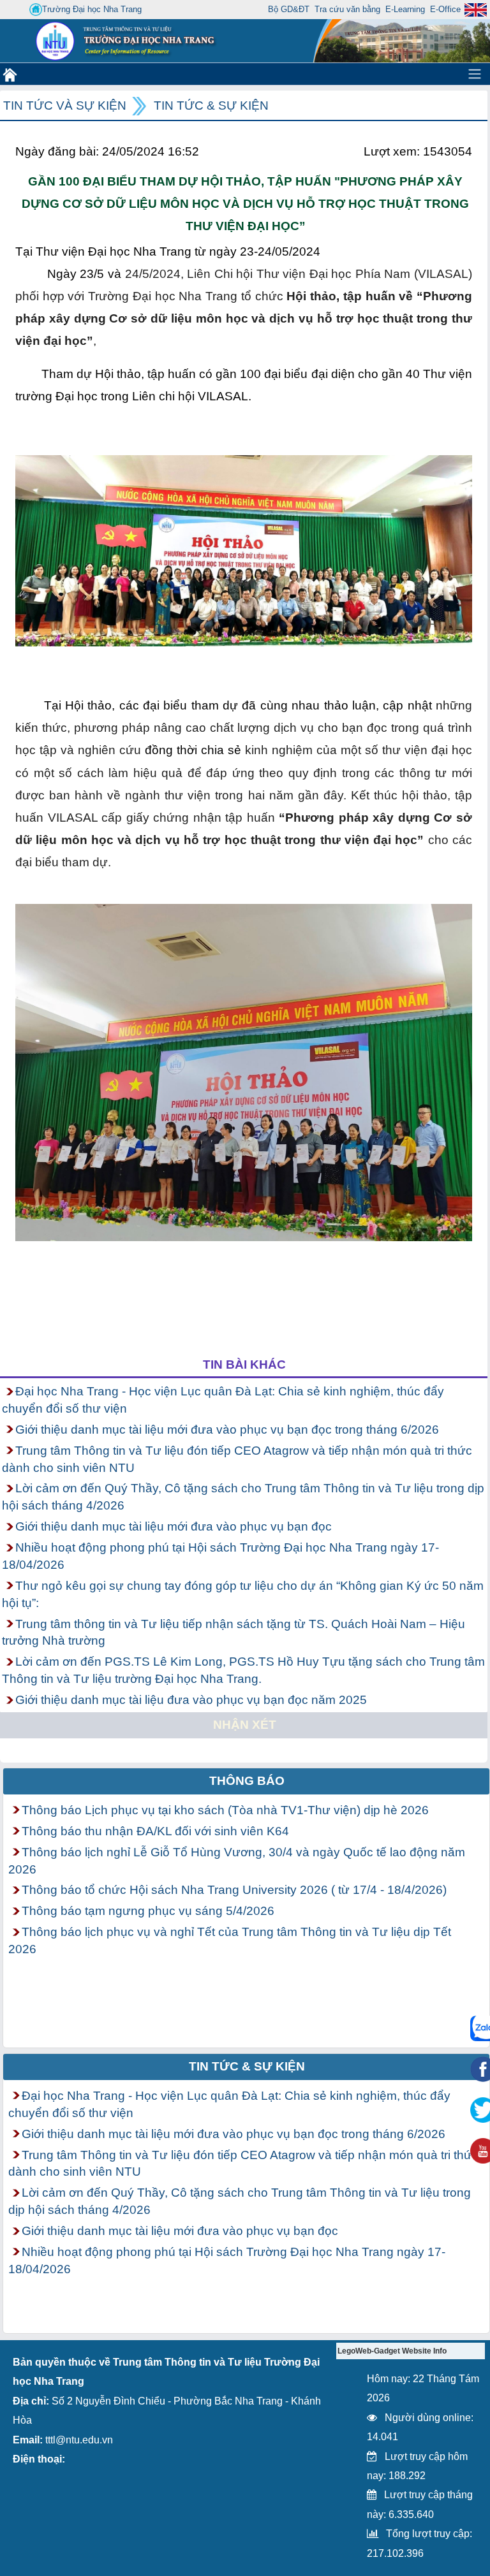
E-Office (445, 9)
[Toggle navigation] (475, 74)
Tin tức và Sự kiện (65, 106)
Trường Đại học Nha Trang (92, 9)
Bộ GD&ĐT (289, 9)
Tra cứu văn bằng (347, 9)
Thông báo (247, 1781)
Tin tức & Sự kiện (211, 106)
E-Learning (405, 9)
